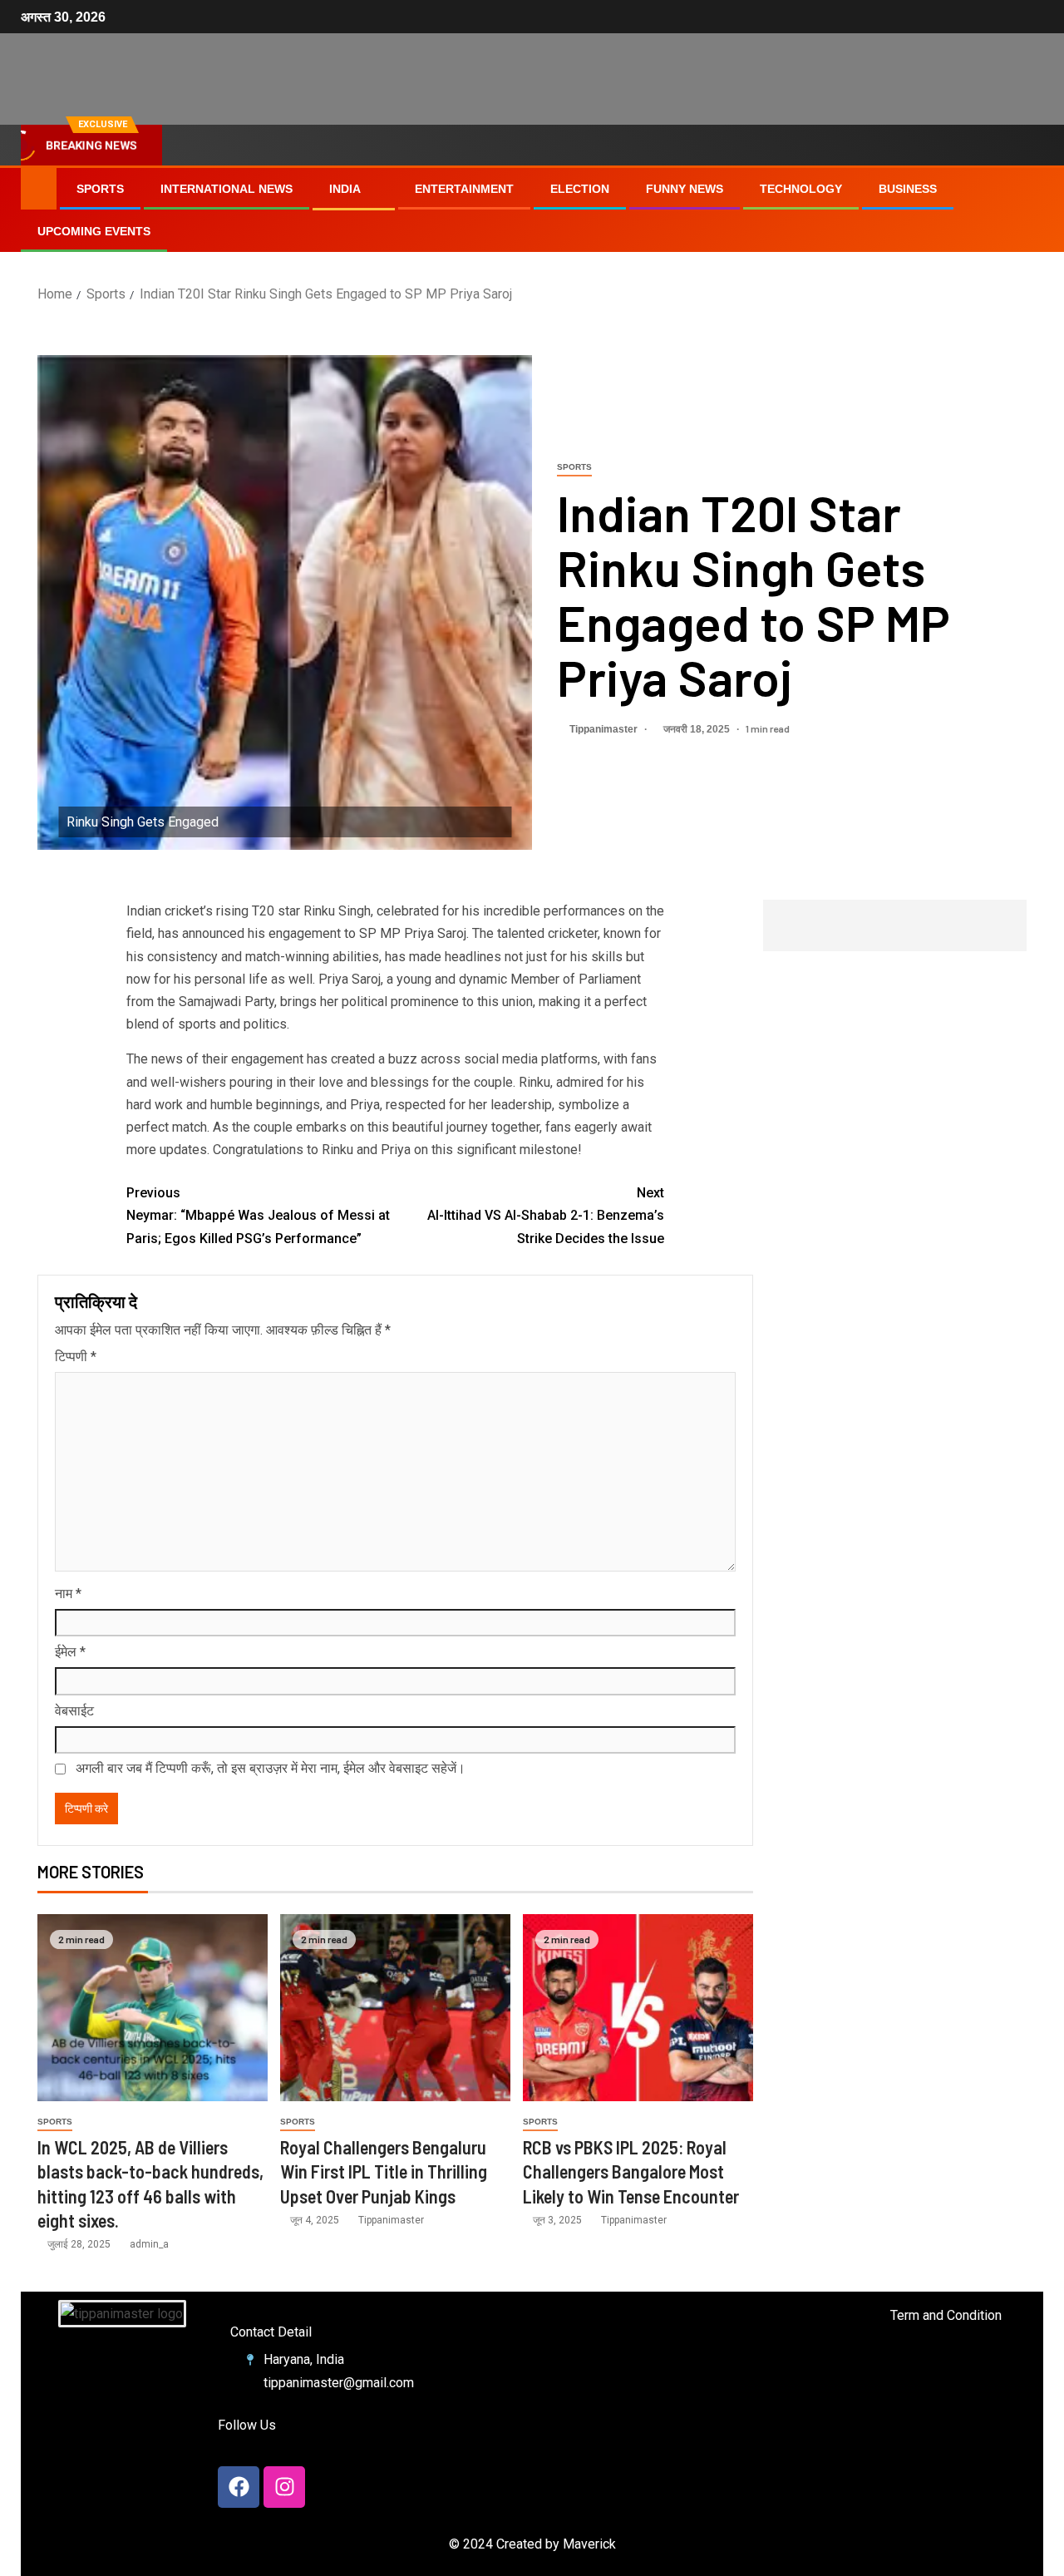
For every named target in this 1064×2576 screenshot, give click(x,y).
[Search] (1029, 210)
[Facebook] (239, 2487)
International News (227, 189)
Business (908, 189)
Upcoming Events (94, 231)
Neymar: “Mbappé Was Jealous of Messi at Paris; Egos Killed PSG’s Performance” (258, 1215)
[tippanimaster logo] (122, 2314)
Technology (801, 189)
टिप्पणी (76, 1357)
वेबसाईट (74, 1711)
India (345, 189)
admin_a (149, 2244)
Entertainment (464, 189)
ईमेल (70, 1652)
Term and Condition (946, 2315)
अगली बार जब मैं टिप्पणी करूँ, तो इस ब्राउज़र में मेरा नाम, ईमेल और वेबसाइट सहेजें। (271, 1768)
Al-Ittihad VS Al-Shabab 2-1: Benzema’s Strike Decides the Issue (546, 1215)
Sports (100, 189)
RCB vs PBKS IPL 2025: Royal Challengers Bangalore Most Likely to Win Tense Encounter (631, 2171)
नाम (68, 1594)
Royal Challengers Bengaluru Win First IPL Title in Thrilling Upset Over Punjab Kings (384, 2171)
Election (580, 189)
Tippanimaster (605, 729)
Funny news (685, 189)
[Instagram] (284, 2487)
